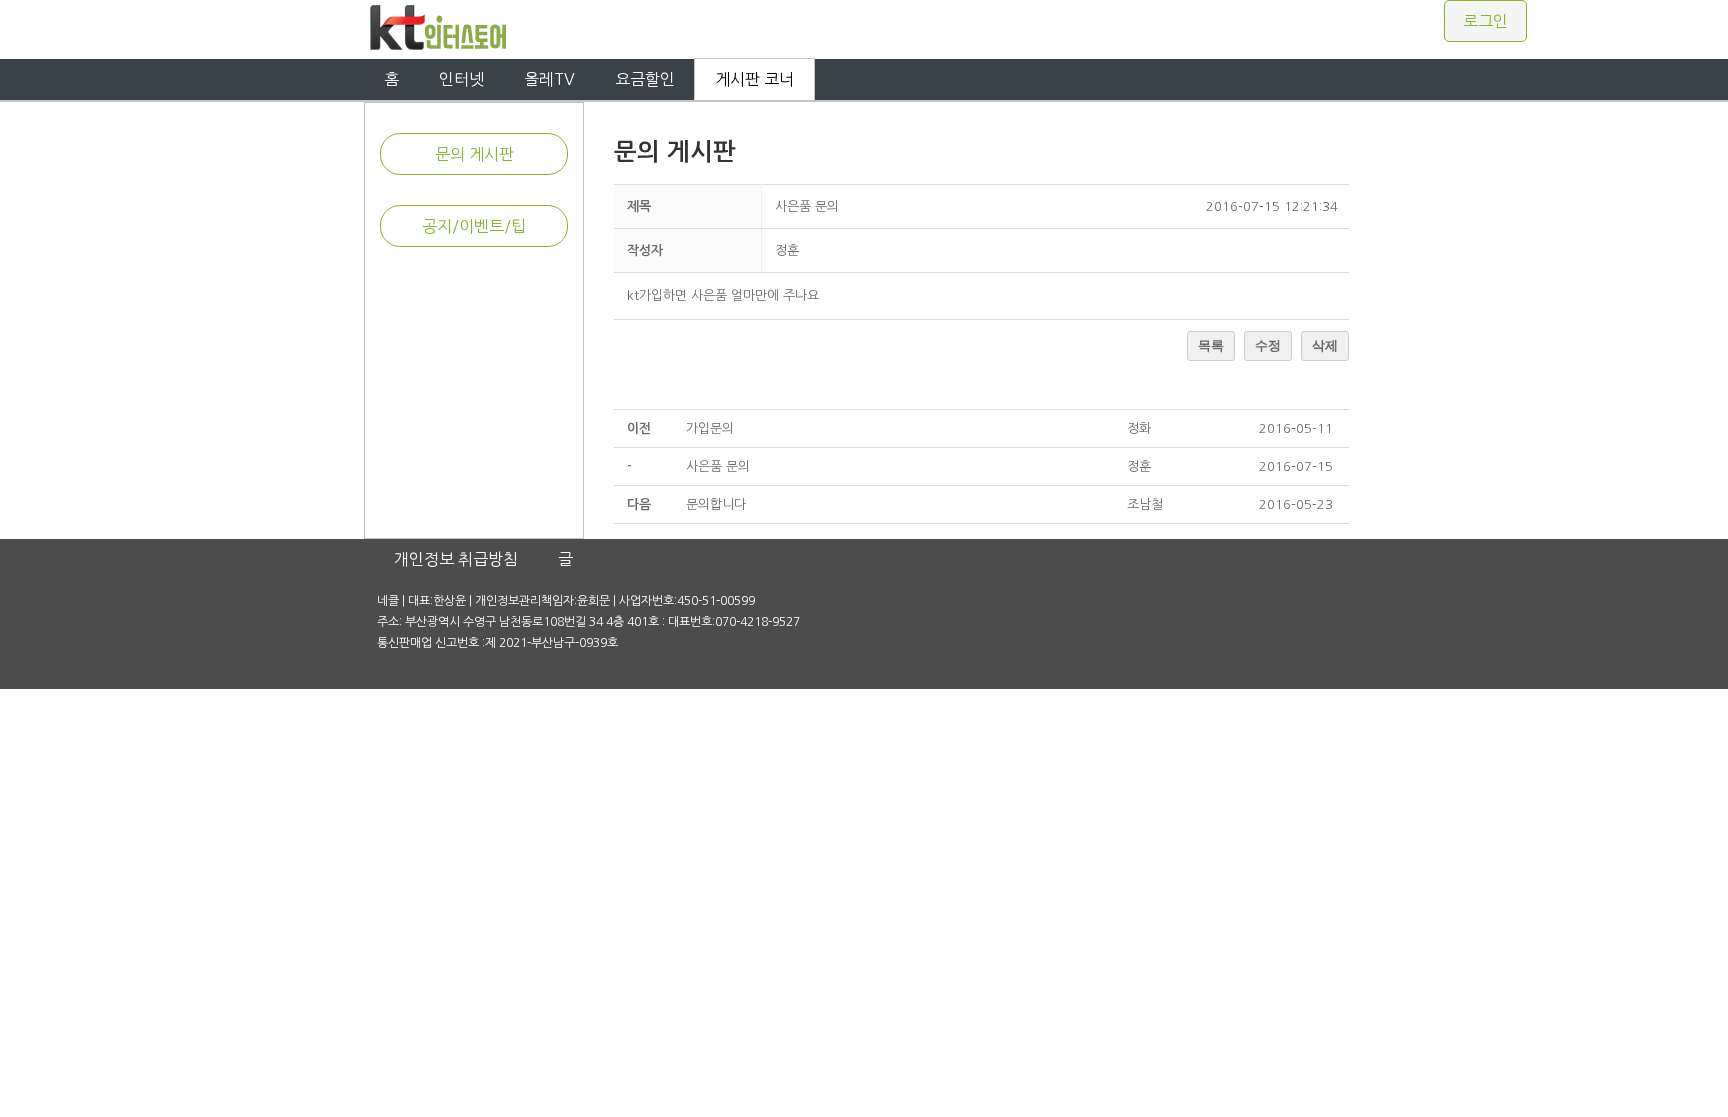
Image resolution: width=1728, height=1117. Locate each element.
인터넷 (461, 79)
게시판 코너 (754, 79)
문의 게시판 (474, 154)
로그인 (1485, 21)
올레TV (549, 79)
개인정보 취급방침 (456, 559)
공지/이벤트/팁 (474, 226)
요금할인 (645, 79)
